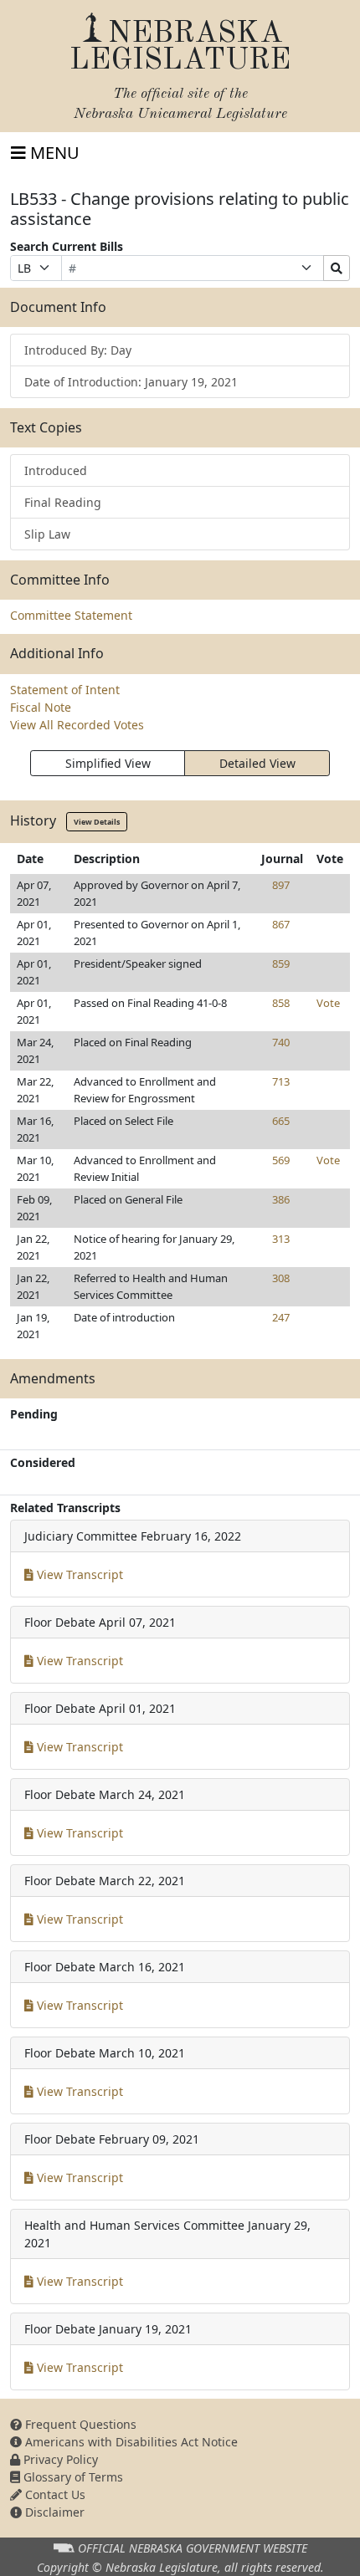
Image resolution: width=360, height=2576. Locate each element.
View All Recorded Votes (77, 725)
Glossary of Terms (72, 2477)
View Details (97, 822)
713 (281, 1081)
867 (281, 924)
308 (281, 1278)
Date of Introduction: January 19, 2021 (131, 382)
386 (281, 1199)
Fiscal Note (41, 707)
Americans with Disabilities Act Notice (130, 2442)
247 (281, 1317)
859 (281, 963)
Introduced (56, 470)
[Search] (337, 268)
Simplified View (108, 763)
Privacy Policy (59, 2459)
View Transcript (78, 1574)
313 (281, 1239)
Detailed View (257, 763)
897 (281, 885)
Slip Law (47, 534)
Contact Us (54, 2494)
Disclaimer (53, 2512)
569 (281, 1160)
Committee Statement (71, 615)
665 (281, 1121)
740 (281, 1042)
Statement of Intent (65, 690)
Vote (328, 1003)
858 (281, 1003)
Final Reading (63, 502)
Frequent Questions (79, 2424)
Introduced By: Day (78, 350)
